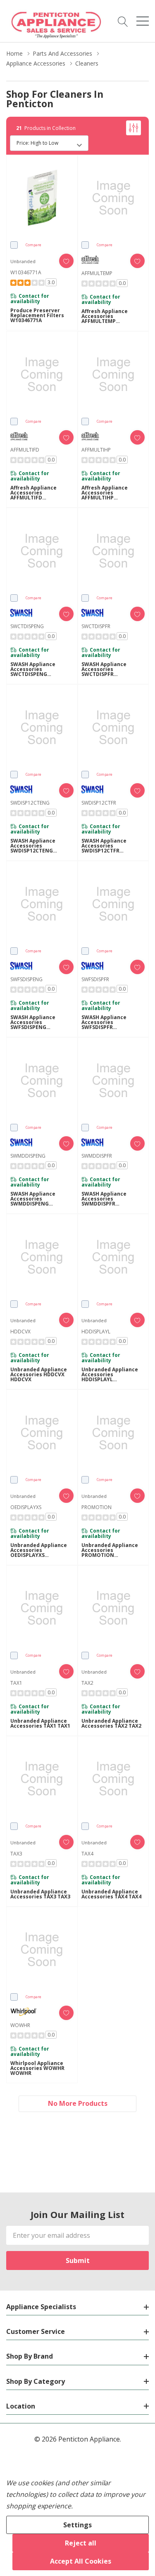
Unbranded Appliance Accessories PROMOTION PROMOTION (110, 1550)
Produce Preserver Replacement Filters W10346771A (37, 316)
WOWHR (20, 2025)
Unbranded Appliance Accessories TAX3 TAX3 (40, 1894)
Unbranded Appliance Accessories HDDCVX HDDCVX (39, 1375)
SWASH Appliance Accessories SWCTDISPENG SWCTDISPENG (33, 669)
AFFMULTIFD (25, 450)
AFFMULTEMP (97, 273)
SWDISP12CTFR (99, 803)
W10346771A (26, 272)
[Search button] (123, 21)
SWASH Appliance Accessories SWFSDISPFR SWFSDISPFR (104, 1022)
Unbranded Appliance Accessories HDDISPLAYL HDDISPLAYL (110, 1375)
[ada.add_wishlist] (66, 261)
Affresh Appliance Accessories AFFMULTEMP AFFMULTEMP (105, 316)
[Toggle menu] (143, 21)
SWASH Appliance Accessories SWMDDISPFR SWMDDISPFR (104, 1199)
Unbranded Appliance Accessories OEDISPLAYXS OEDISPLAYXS (39, 1550)
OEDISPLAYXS (26, 1507)
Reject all (81, 2543)
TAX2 (87, 1683)
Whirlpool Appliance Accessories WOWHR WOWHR (37, 2068)
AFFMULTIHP (96, 450)
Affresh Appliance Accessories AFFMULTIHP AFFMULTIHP (105, 493)
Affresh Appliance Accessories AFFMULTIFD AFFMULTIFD (33, 493)
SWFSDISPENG (26, 979)
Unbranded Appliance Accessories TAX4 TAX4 (111, 1894)
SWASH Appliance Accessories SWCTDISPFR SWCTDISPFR (104, 669)
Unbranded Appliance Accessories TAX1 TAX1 (40, 1724)
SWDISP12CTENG (30, 803)
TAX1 (16, 1683)
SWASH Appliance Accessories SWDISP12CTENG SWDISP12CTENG (33, 846)
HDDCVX (20, 1332)
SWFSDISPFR (95, 979)
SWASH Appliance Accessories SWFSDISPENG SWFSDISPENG (33, 1022)
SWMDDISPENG (28, 1156)
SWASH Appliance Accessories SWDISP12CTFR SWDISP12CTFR (104, 846)
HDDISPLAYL (96, 1332)
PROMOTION (97, 1507)
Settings (77, 2525)
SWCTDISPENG (27, 626)
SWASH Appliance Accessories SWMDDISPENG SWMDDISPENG (33, 1199)
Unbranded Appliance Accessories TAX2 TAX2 (111, 1724)
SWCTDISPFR (96, 626)
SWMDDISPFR (97, 1156)
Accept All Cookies (81, 2561)
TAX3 (16, 1854)
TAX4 (87, 1854)
